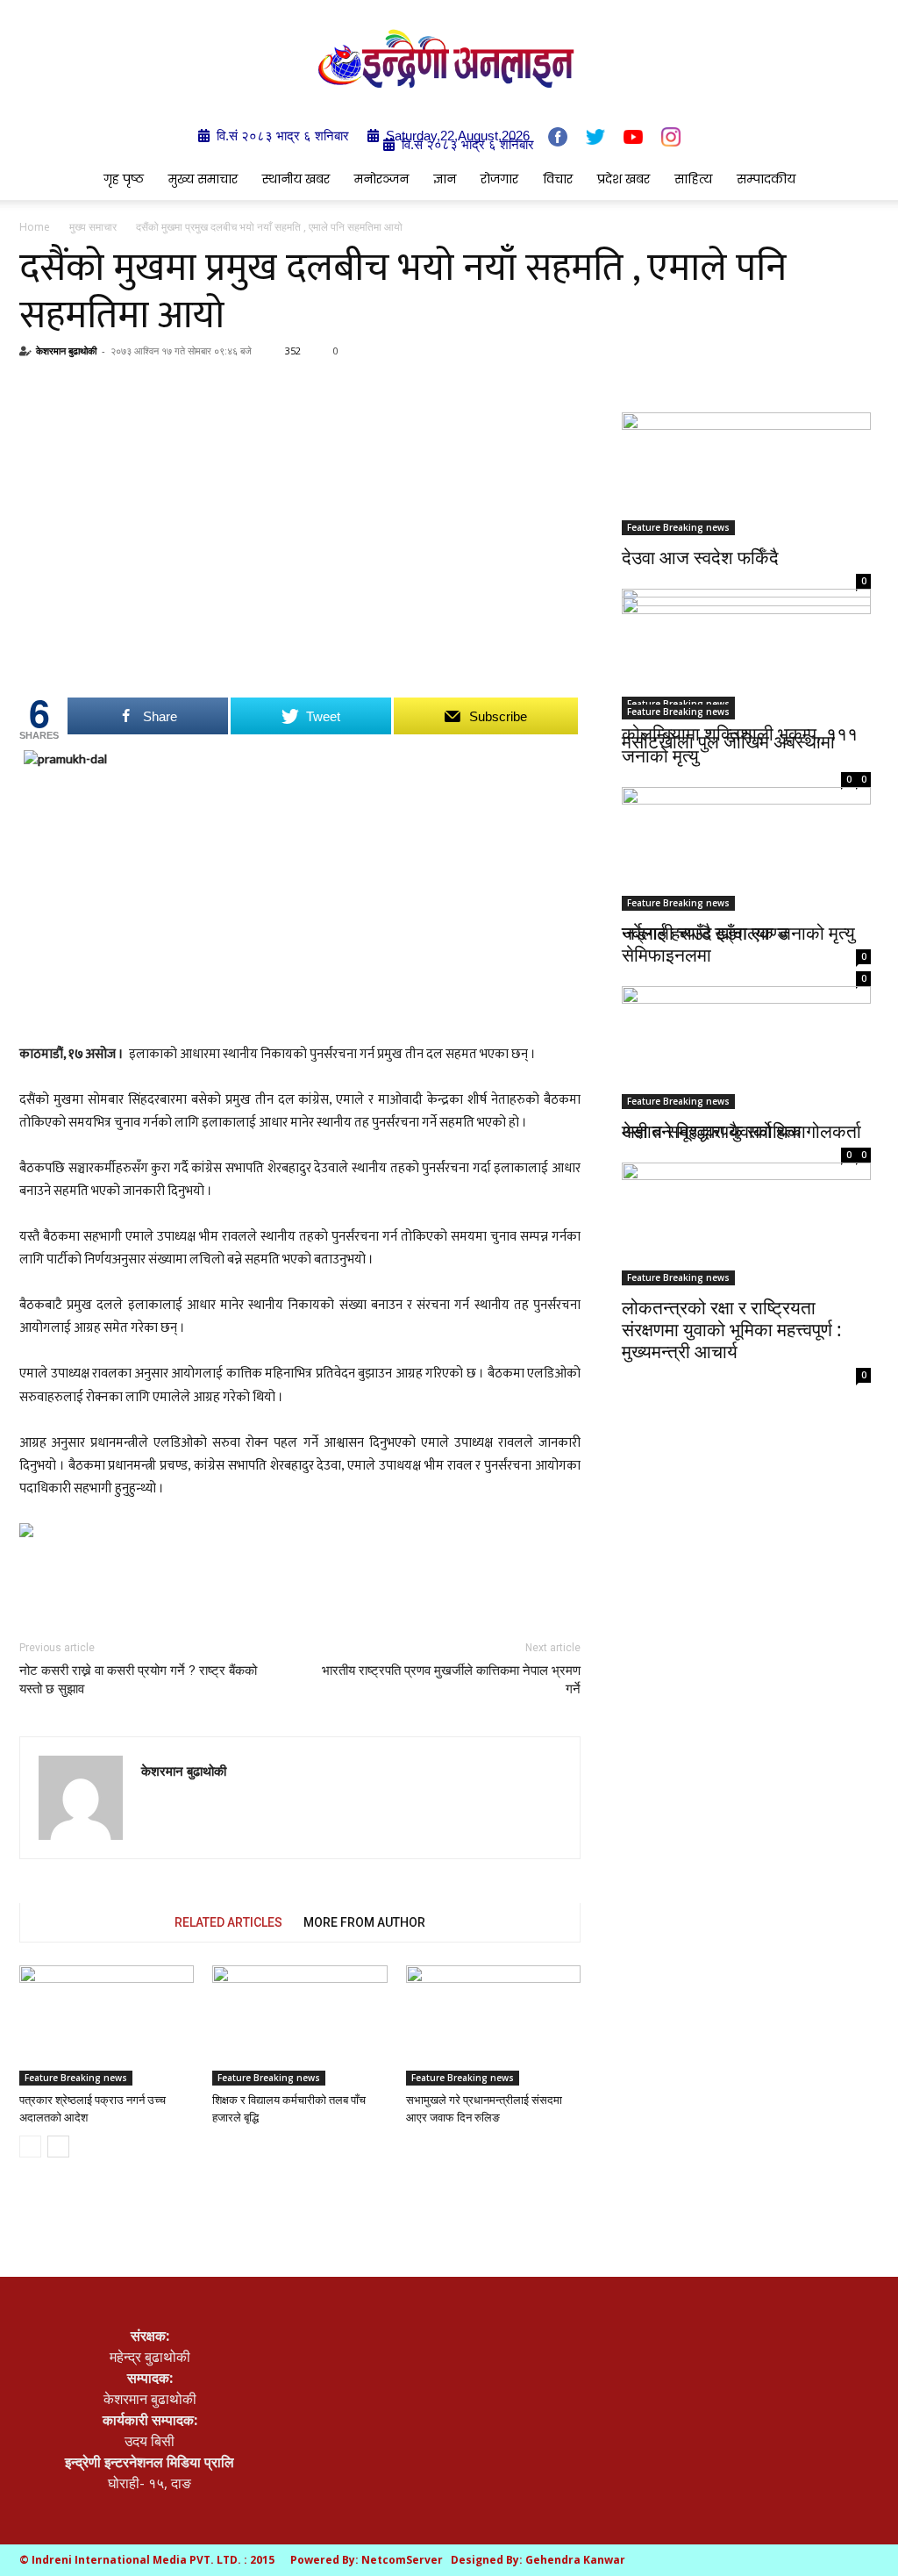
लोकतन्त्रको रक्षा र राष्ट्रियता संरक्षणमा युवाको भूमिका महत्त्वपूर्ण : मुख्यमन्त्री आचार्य (732, 1329)
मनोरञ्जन (381, 179)
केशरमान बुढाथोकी (66, 351)
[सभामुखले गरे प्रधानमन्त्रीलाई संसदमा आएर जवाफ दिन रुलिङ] (493, 2025)
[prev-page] (30, 2147)
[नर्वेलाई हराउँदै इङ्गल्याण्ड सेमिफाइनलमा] (746, 846)
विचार (558, 179)
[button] (858, 180)
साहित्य (693, 179)
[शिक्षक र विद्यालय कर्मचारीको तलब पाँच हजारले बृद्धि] (299, 2025)
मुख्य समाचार (203, 179)
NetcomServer (402, 2560)
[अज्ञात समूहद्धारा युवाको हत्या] (746, 1037)
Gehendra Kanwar (575, 2560)
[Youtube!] (633, 136)
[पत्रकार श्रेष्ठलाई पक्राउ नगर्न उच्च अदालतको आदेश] (107, 2025)
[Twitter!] (595, 137)
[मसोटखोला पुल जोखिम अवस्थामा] (746, 658)
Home (35, 227)
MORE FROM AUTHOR (364, 1922)
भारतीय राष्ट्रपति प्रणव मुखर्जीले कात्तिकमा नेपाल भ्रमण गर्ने (451, 1680)
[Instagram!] (671, 137)
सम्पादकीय (766, 179)
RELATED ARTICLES (228, 1922)
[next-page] (58, 2147)
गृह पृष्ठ (124, 179)
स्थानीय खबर (296, 179)
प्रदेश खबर (624, 179)
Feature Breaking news (76, 2078)
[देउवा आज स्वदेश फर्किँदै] (746, 474)
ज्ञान (445, 179)
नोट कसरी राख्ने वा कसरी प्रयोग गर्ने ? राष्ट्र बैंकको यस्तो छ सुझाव (138, 1680)
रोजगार (499, 179)
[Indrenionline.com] (449, 58)
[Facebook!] (558, 137)
